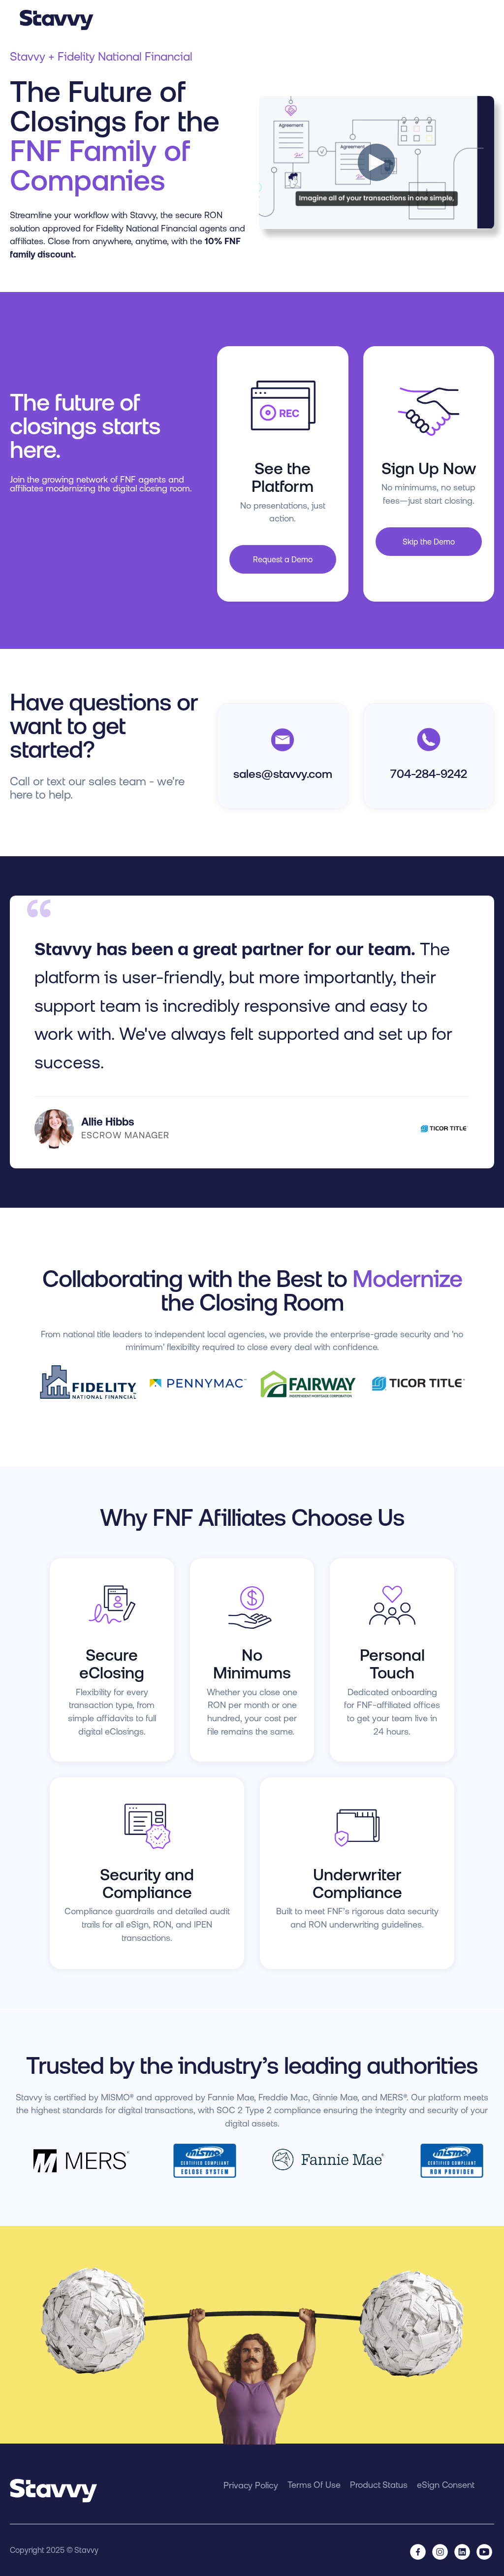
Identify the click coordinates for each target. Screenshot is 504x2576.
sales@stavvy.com (283, 774)
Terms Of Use (314, 2485)
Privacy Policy (251, 2485)
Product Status (379, 2485)
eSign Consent (446, 2485)
